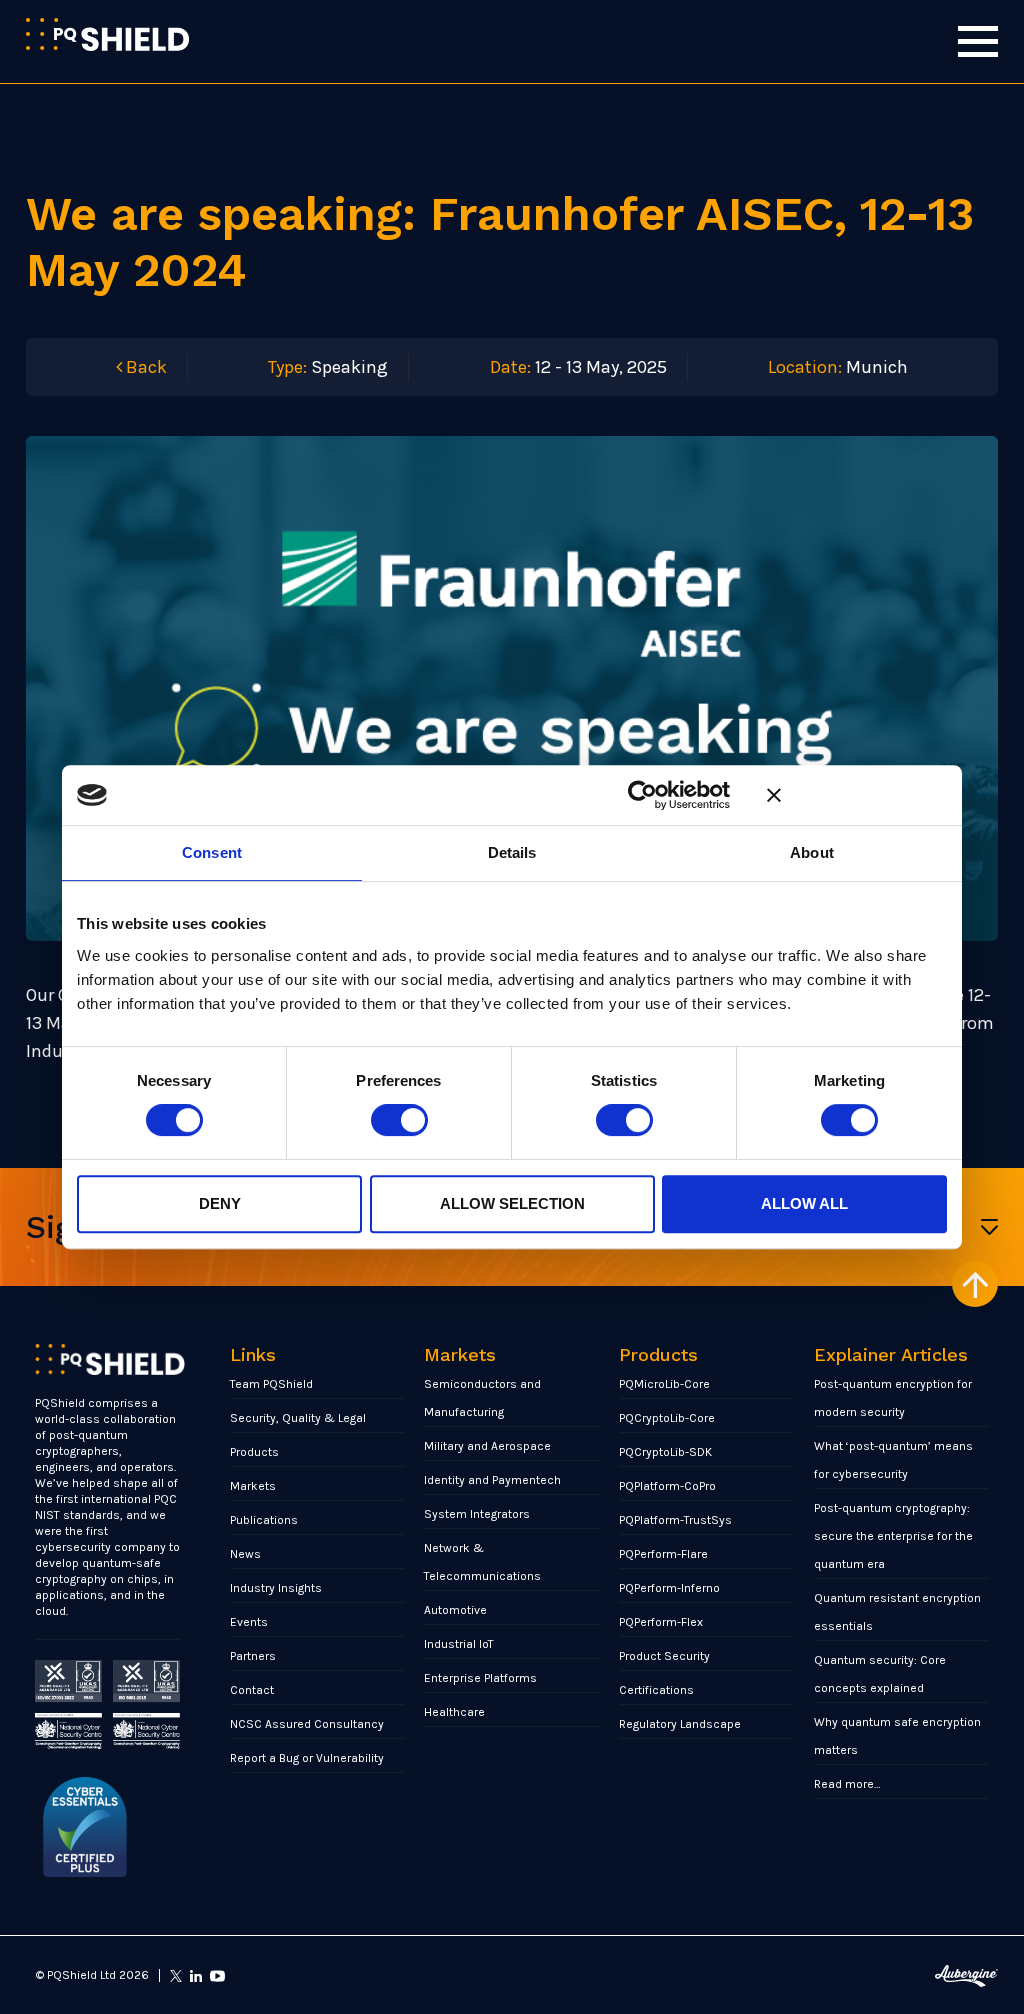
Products (254, 1452)
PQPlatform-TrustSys (675, 1520)
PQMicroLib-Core (664, 1384)
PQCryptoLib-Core (667, 1418)
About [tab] (812, 852)
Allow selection (512, 1203)
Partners (253, 1656)
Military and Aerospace (487, 1446)
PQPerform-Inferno (669, 1588)
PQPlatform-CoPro (667, 1486)
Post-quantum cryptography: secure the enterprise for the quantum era (893, 1536)
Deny (220, 1203)
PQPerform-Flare (663, 1554)
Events (249, 1622)
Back (144, 367)
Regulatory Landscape (680, 1724)
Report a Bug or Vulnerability (307, 1758)
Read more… (847, 1784)
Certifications (656, 1690)
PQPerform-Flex (661, 1622)
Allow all (804, 1203)
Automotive (455, 1610)
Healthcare (454, 1712)
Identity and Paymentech (492, 1480)
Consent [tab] (212, 852)
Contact (252, 1690)
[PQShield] (107, 34)
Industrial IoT (459, 1644)
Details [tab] (512, 852)
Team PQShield (271, 1384)
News (245, 1554)
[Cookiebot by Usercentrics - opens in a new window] (642, 795)
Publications (264, 1520)
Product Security (664, 1656)
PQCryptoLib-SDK (665, 1452)
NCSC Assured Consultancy (307, 1724)
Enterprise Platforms (480, 1678)
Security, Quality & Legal (298, 1418)
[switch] (399, 1120)
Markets (253, 1486)
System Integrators (477, 1514)
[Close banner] (857, 795)
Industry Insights (276, 1588)
